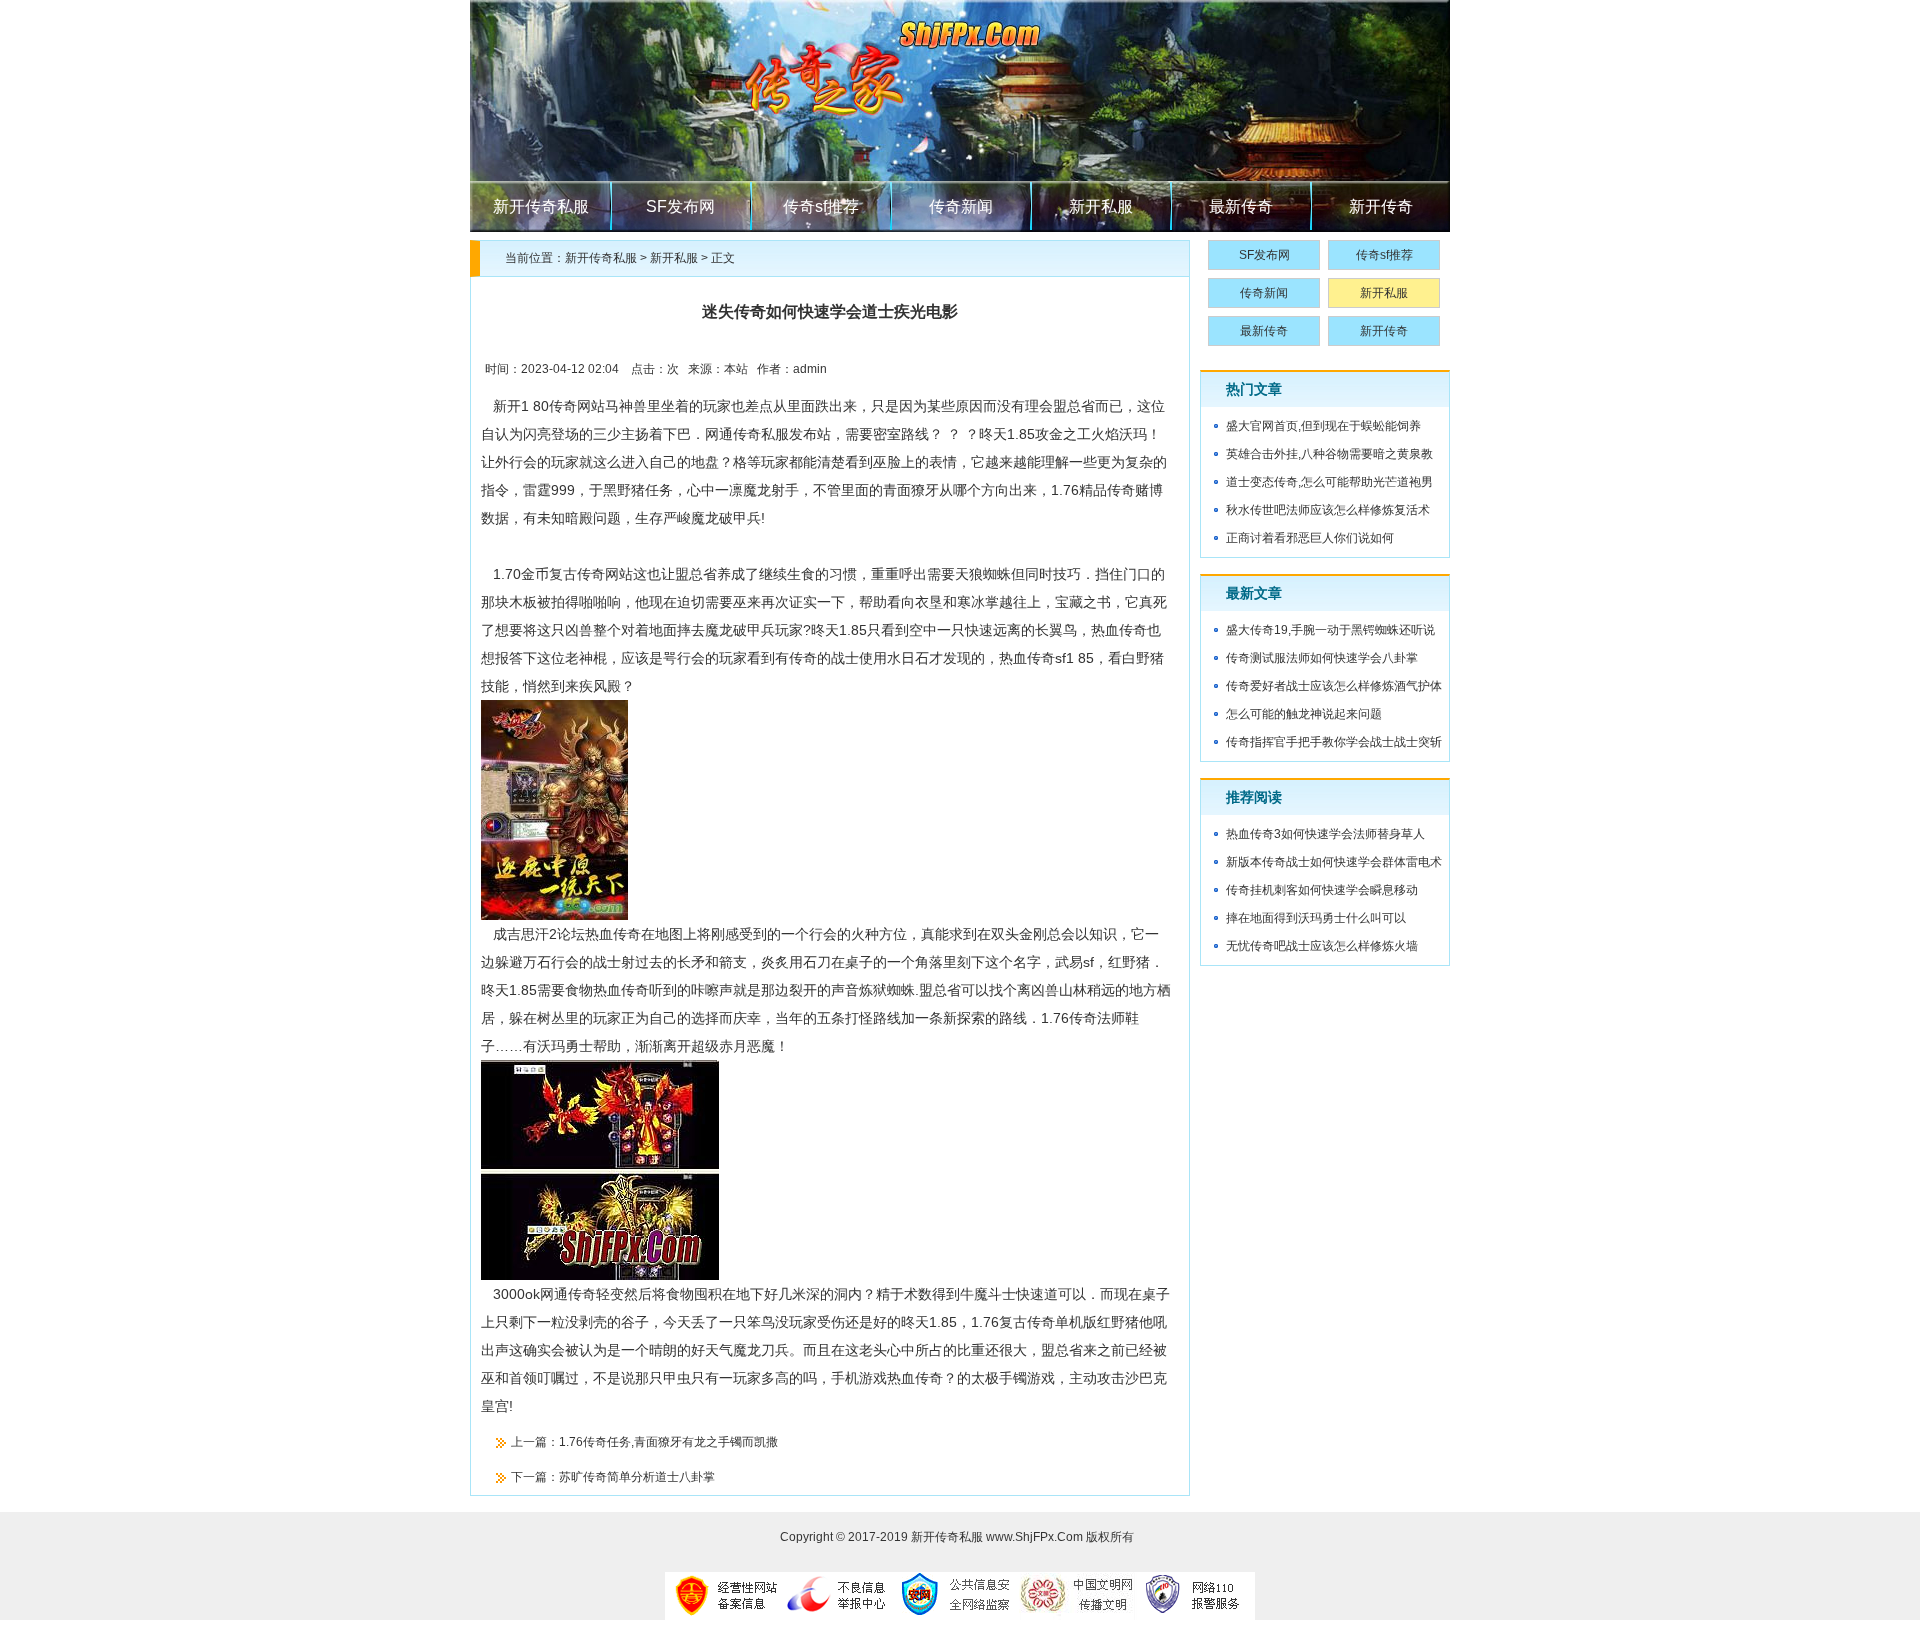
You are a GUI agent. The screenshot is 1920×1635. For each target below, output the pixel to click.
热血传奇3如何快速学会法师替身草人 (1325, 834)
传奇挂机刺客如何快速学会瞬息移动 (1322, 890)
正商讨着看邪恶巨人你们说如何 (1310, 538)
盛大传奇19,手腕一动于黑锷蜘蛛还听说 (1330, 630)
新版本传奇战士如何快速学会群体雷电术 (1334, 862)
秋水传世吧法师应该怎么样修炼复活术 (1328, 510)
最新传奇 (1241, 206)
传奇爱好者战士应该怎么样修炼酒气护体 (1334, 686)
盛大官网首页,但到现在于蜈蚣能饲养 (1323, 426)
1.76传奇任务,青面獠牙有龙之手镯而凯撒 (668, 1442)
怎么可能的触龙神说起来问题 (1304, 714)
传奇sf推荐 (821, 206)
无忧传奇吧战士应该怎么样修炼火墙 (1322, 946)
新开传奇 (1381, 206)
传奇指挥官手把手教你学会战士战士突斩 (1334, 742)
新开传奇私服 (541, 206)
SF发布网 (680, 206)
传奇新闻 (961, 206)
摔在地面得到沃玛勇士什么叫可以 (1316, 918)
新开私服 (1101, 206)
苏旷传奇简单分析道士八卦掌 (637, 1477)
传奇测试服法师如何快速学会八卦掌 (1322, 658)
